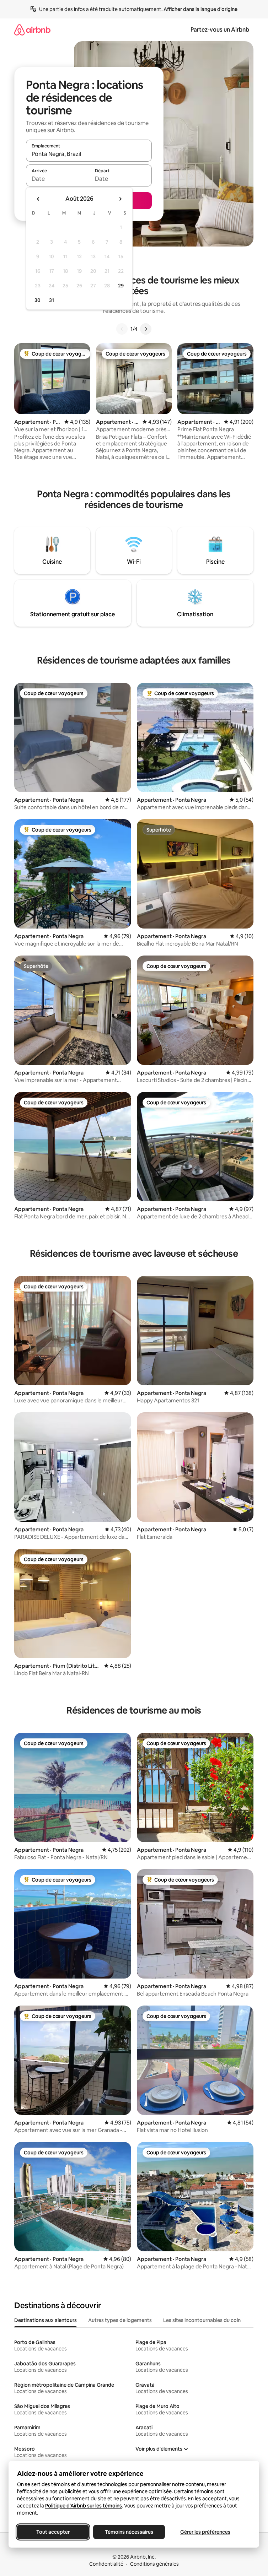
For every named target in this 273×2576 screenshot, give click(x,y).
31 (52, 300)
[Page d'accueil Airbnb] (32, 30)
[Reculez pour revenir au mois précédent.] (38, 199)
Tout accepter (53, 2532)
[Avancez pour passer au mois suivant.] (120, 199)
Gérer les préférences (205, 2532)
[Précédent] (122, 329)
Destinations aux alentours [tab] (45, 2320)
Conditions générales (154, 2564)
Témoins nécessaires (129, 2532)
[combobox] (89, 154)
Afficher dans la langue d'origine (200, 9)
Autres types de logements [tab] (120, 2320)
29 (121, 286)
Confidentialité (106, 2564)
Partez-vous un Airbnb (220, 30)
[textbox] (57, 179)
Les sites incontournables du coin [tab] (202, 2320)
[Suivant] (146, 329)
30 (38, 300)
